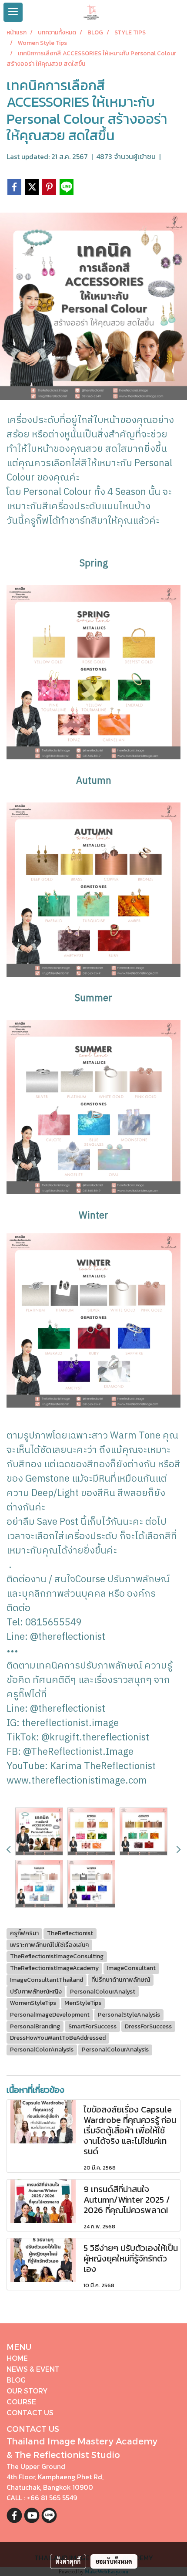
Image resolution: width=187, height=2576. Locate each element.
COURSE (21, 2402)
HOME (17, 2358)
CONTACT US (30, 2412)
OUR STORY (27, 2391)
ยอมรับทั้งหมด (114, 2561)
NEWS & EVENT (33, 2369)
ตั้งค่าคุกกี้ (68, 2561)
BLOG (16, 2380)
